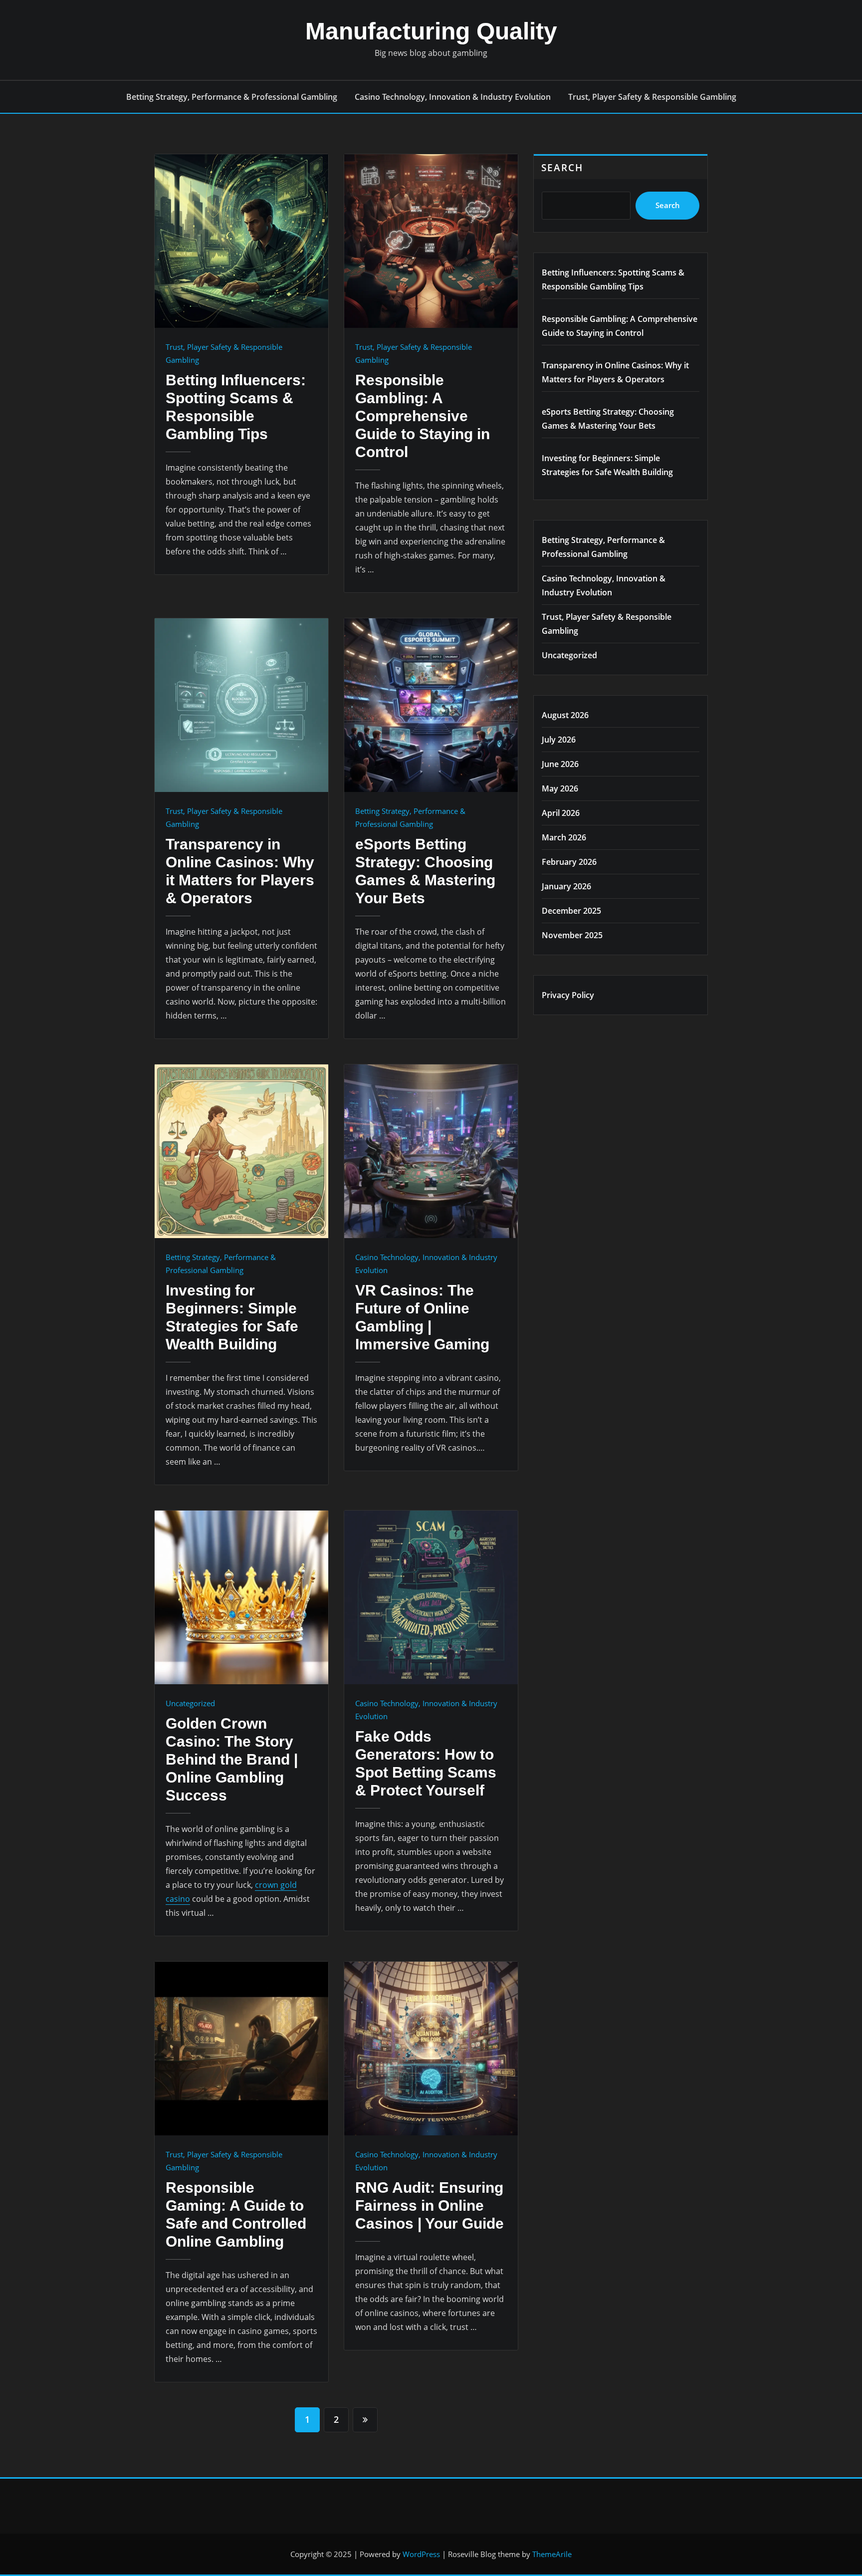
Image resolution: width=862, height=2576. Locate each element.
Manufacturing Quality (431, 31)
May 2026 (560, 788)
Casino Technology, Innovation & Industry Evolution (453, 97)
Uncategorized (190, 1703)
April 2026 (561, 813)
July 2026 (559, 740)
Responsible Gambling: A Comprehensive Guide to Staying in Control (423, 416)
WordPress (421, 2554)
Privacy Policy (568, 995)
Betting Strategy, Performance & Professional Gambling (232, 97)
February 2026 (569, 862)
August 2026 (565, 715)
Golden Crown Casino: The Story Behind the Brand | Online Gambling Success (232, 1759)
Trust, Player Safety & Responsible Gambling (652, 97)
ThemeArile (552, 2554)
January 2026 (566, 886)
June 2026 (560, 764)
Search (562, 167)
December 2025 (571, 911)
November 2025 (572, 935)
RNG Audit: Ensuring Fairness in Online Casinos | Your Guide (430, 2205)
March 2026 (564, 837)
